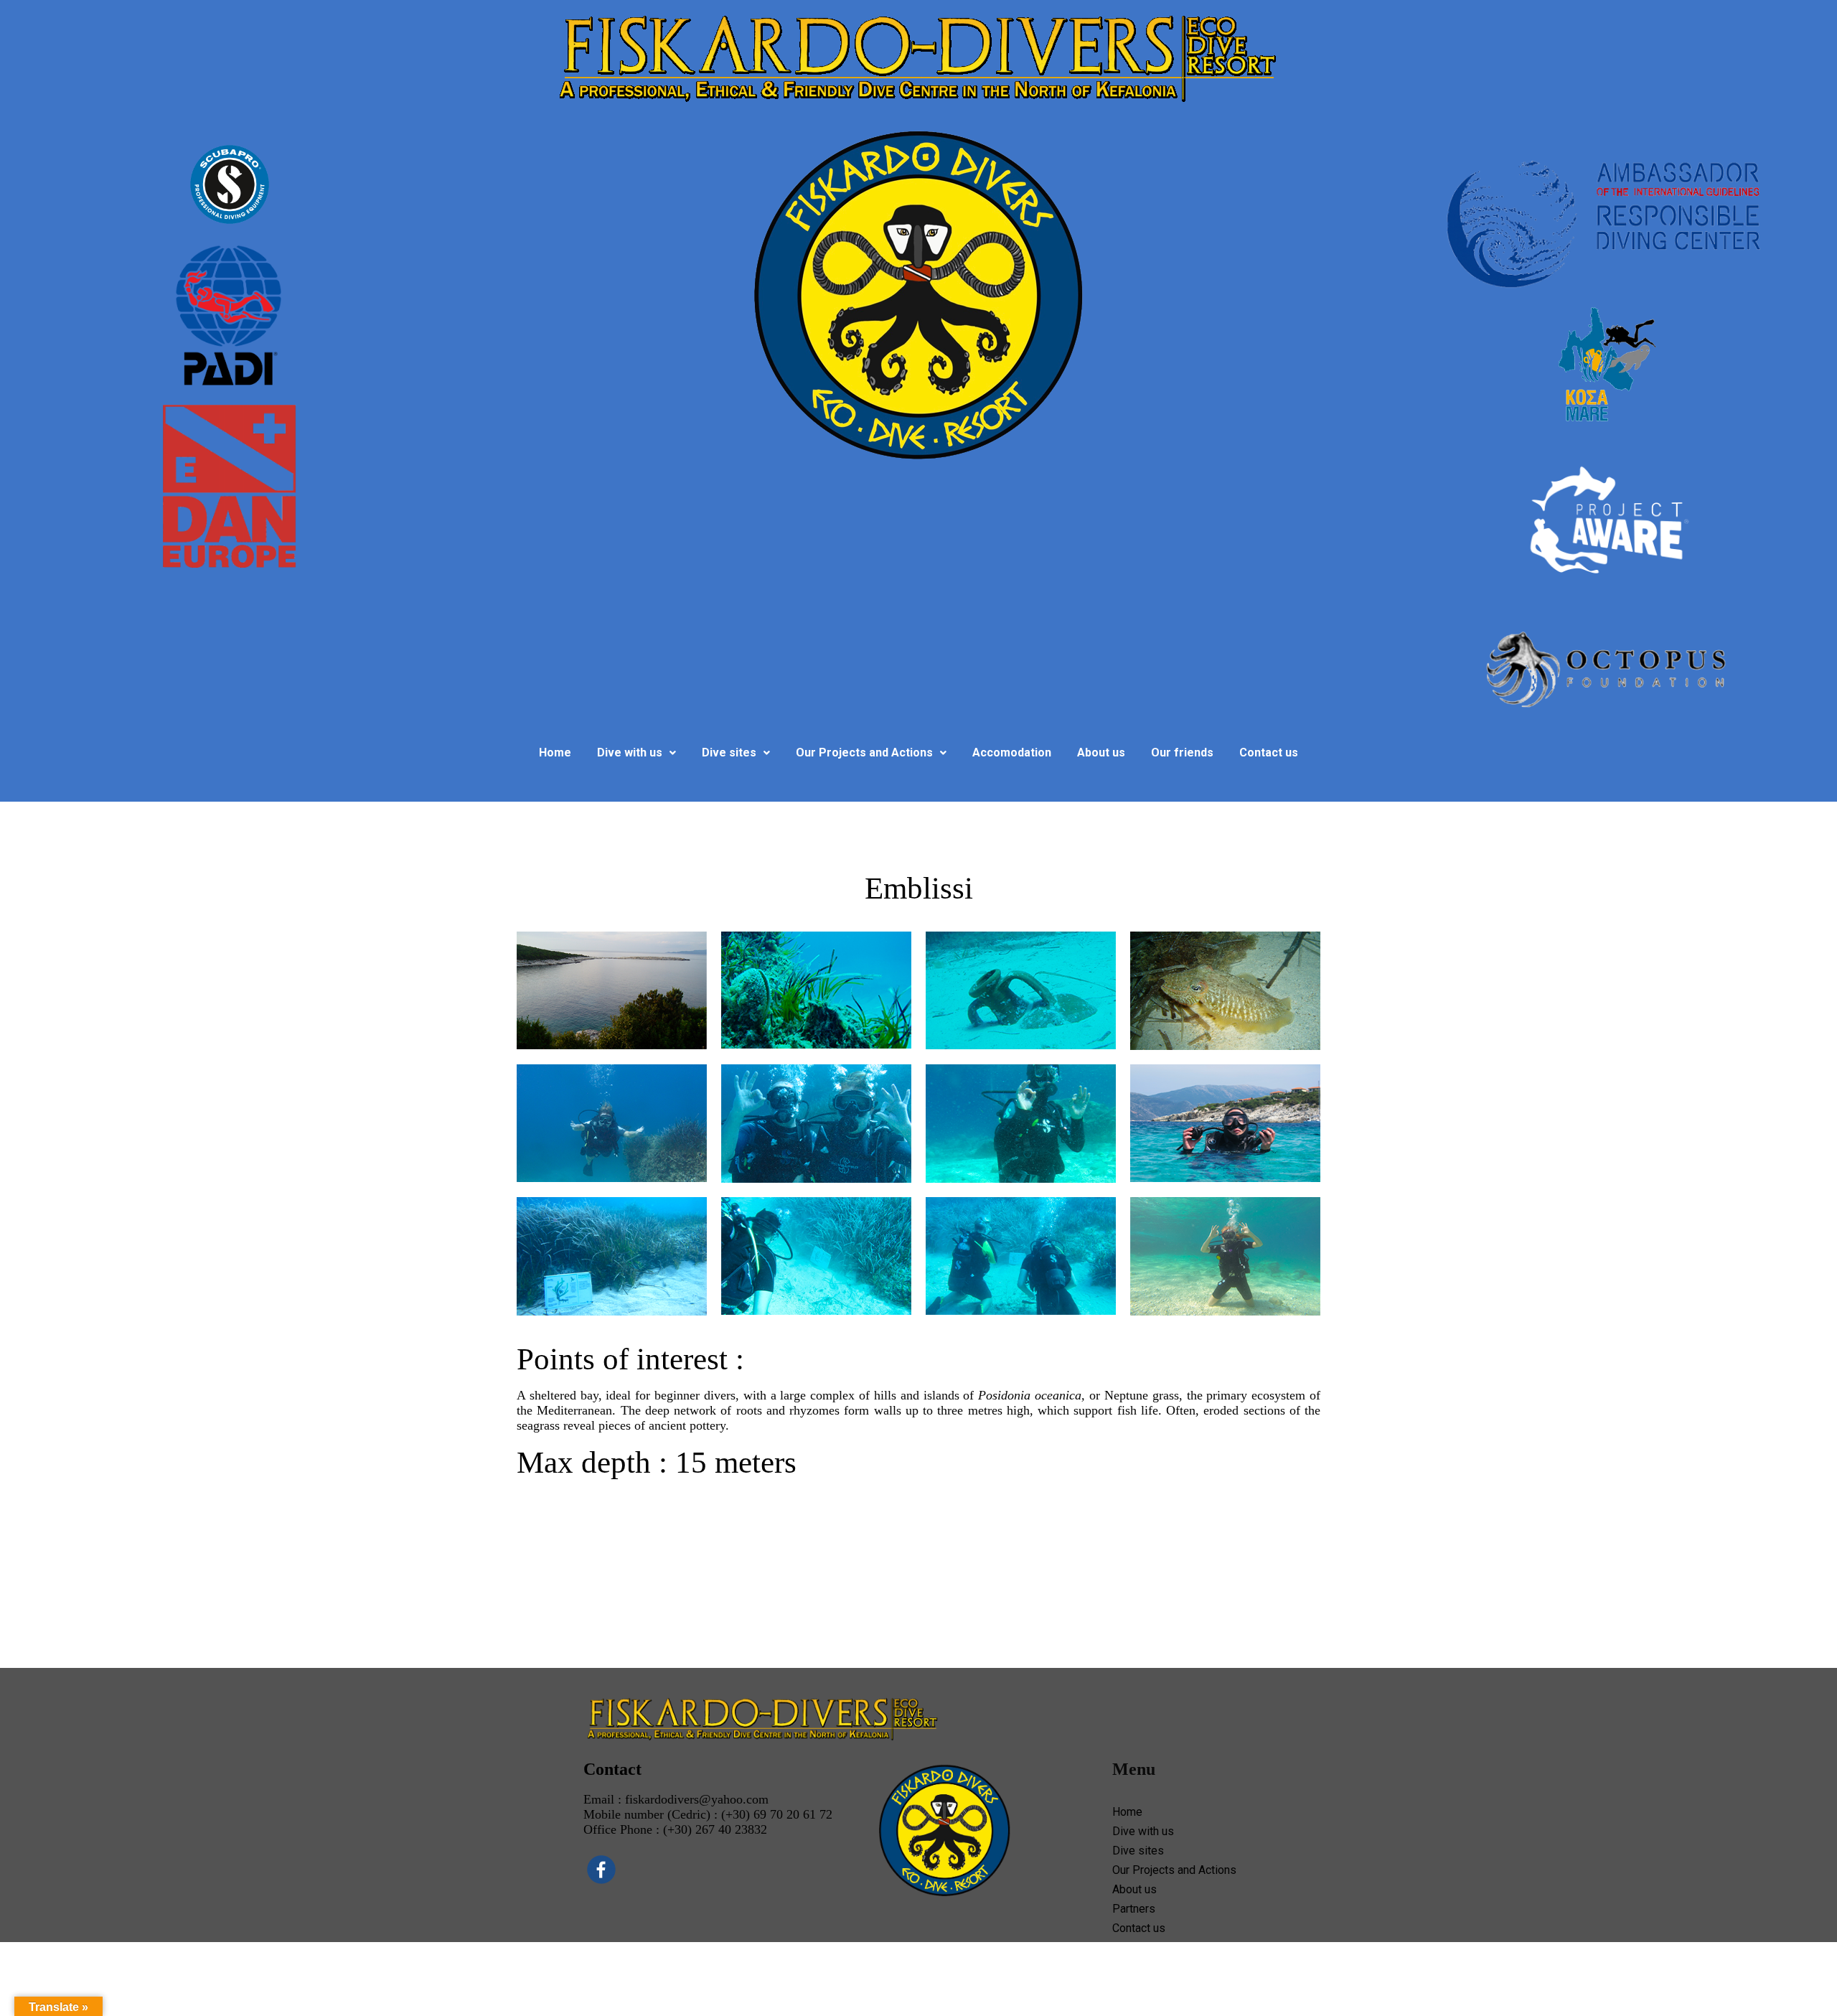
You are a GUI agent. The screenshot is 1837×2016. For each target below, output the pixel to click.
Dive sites (729, 753)
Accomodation (1012, 753)
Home (555, 753)
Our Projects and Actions (864, 753)
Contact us (1269, 753)
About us (1101, 753)
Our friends (1182, 753)
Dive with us (630, 753)
